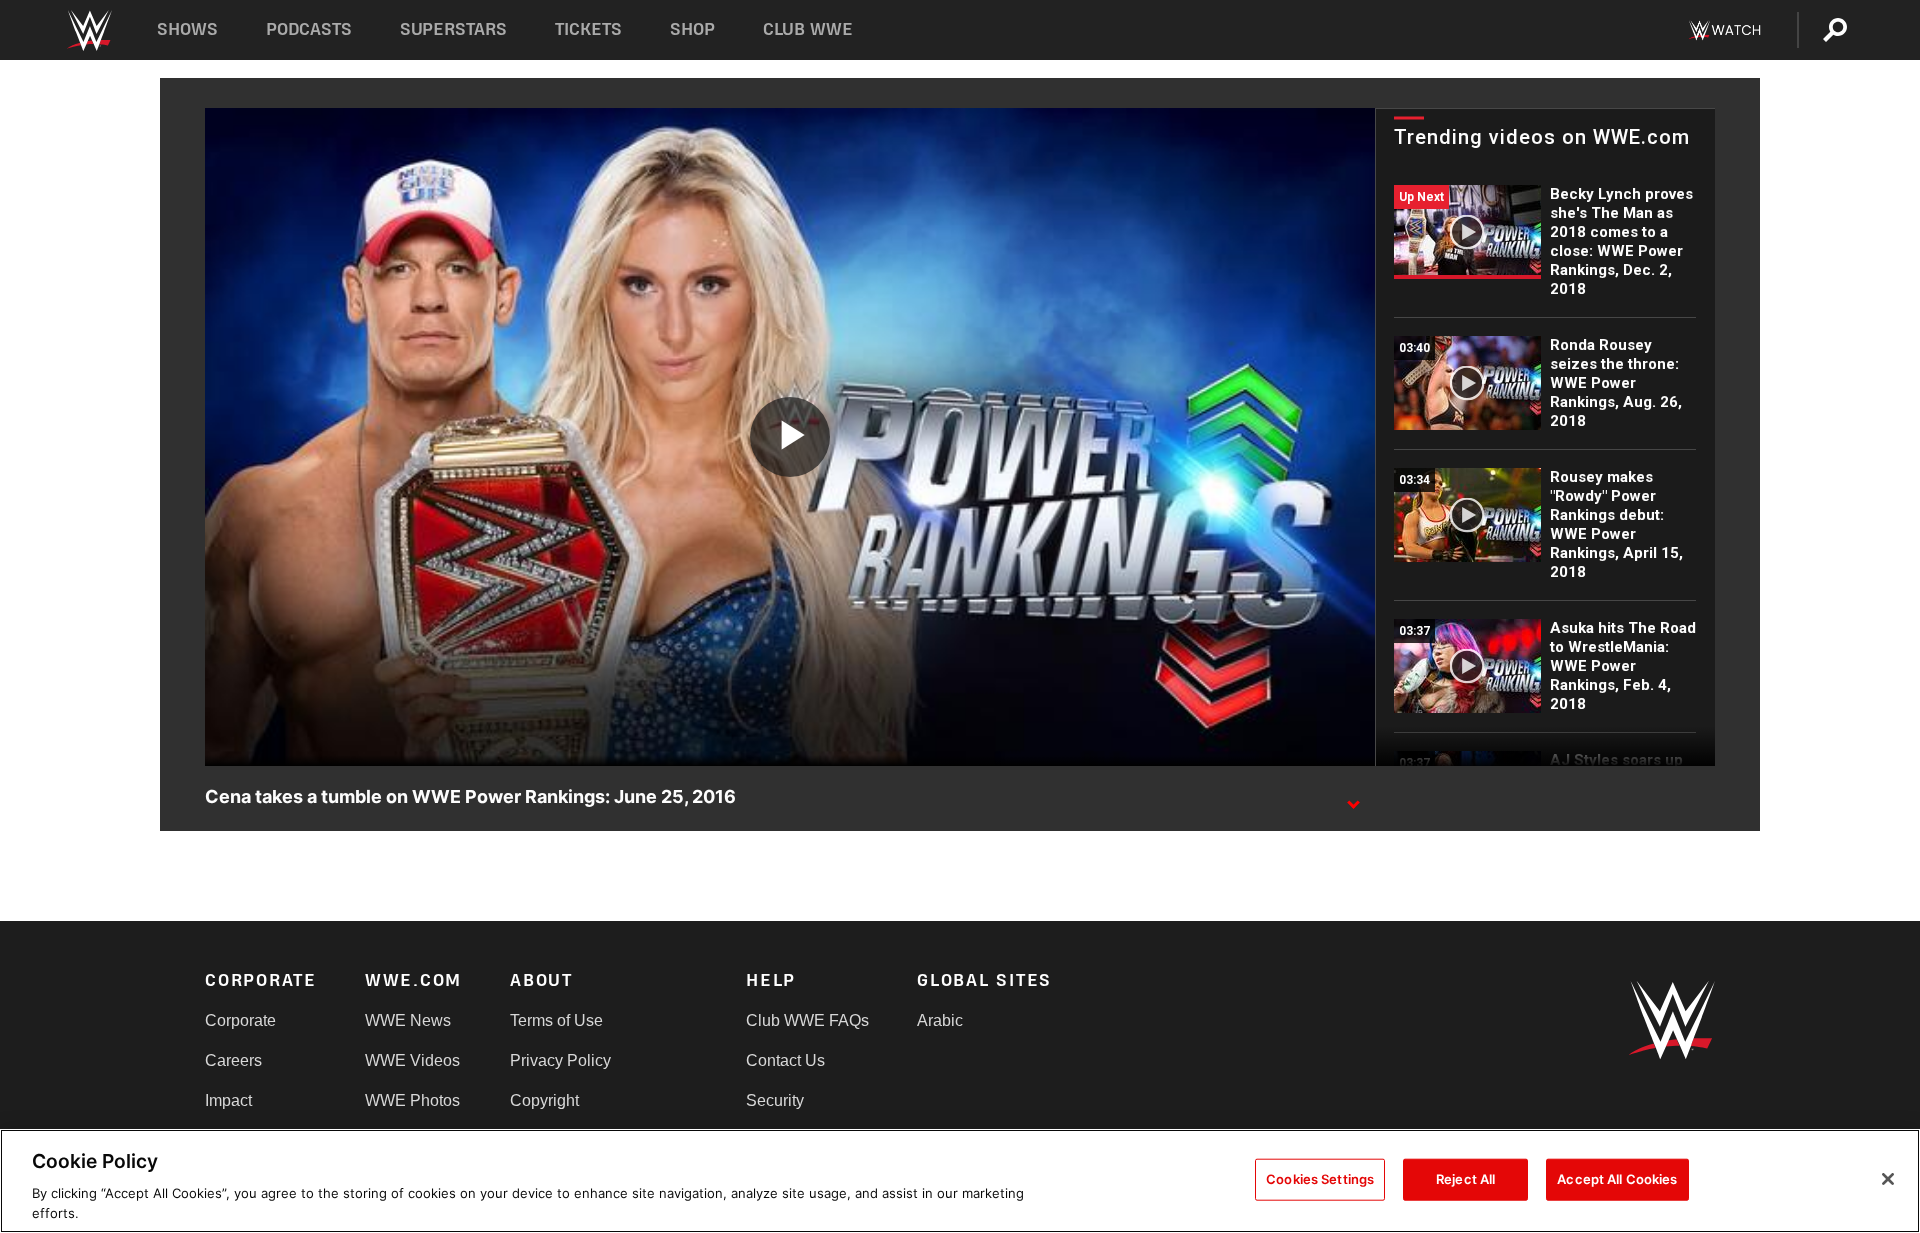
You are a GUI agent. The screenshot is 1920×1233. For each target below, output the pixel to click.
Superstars (454, 29)
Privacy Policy (560, 1060)
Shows (187, 29)
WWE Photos (412, 1100)
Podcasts (309, 29)
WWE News (408, 1020)
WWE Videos (412, 1060)
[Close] (1888, 1179)
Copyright (544, 1100)
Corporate (240, 1020)
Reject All (1465, 1179)
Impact (228, 1100)
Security (775, 1100)
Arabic (940, 1020)
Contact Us (785, 1060)
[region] (960, 1181)
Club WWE (808, 29)
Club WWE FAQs (807, 1020)
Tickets (588, 29)
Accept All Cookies (1617, 1179)
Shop (692, 29)
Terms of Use (556, 1020)
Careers (233, 1060)
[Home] (88, 30)
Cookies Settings (1320, 1179)
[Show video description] (1353, 798)
